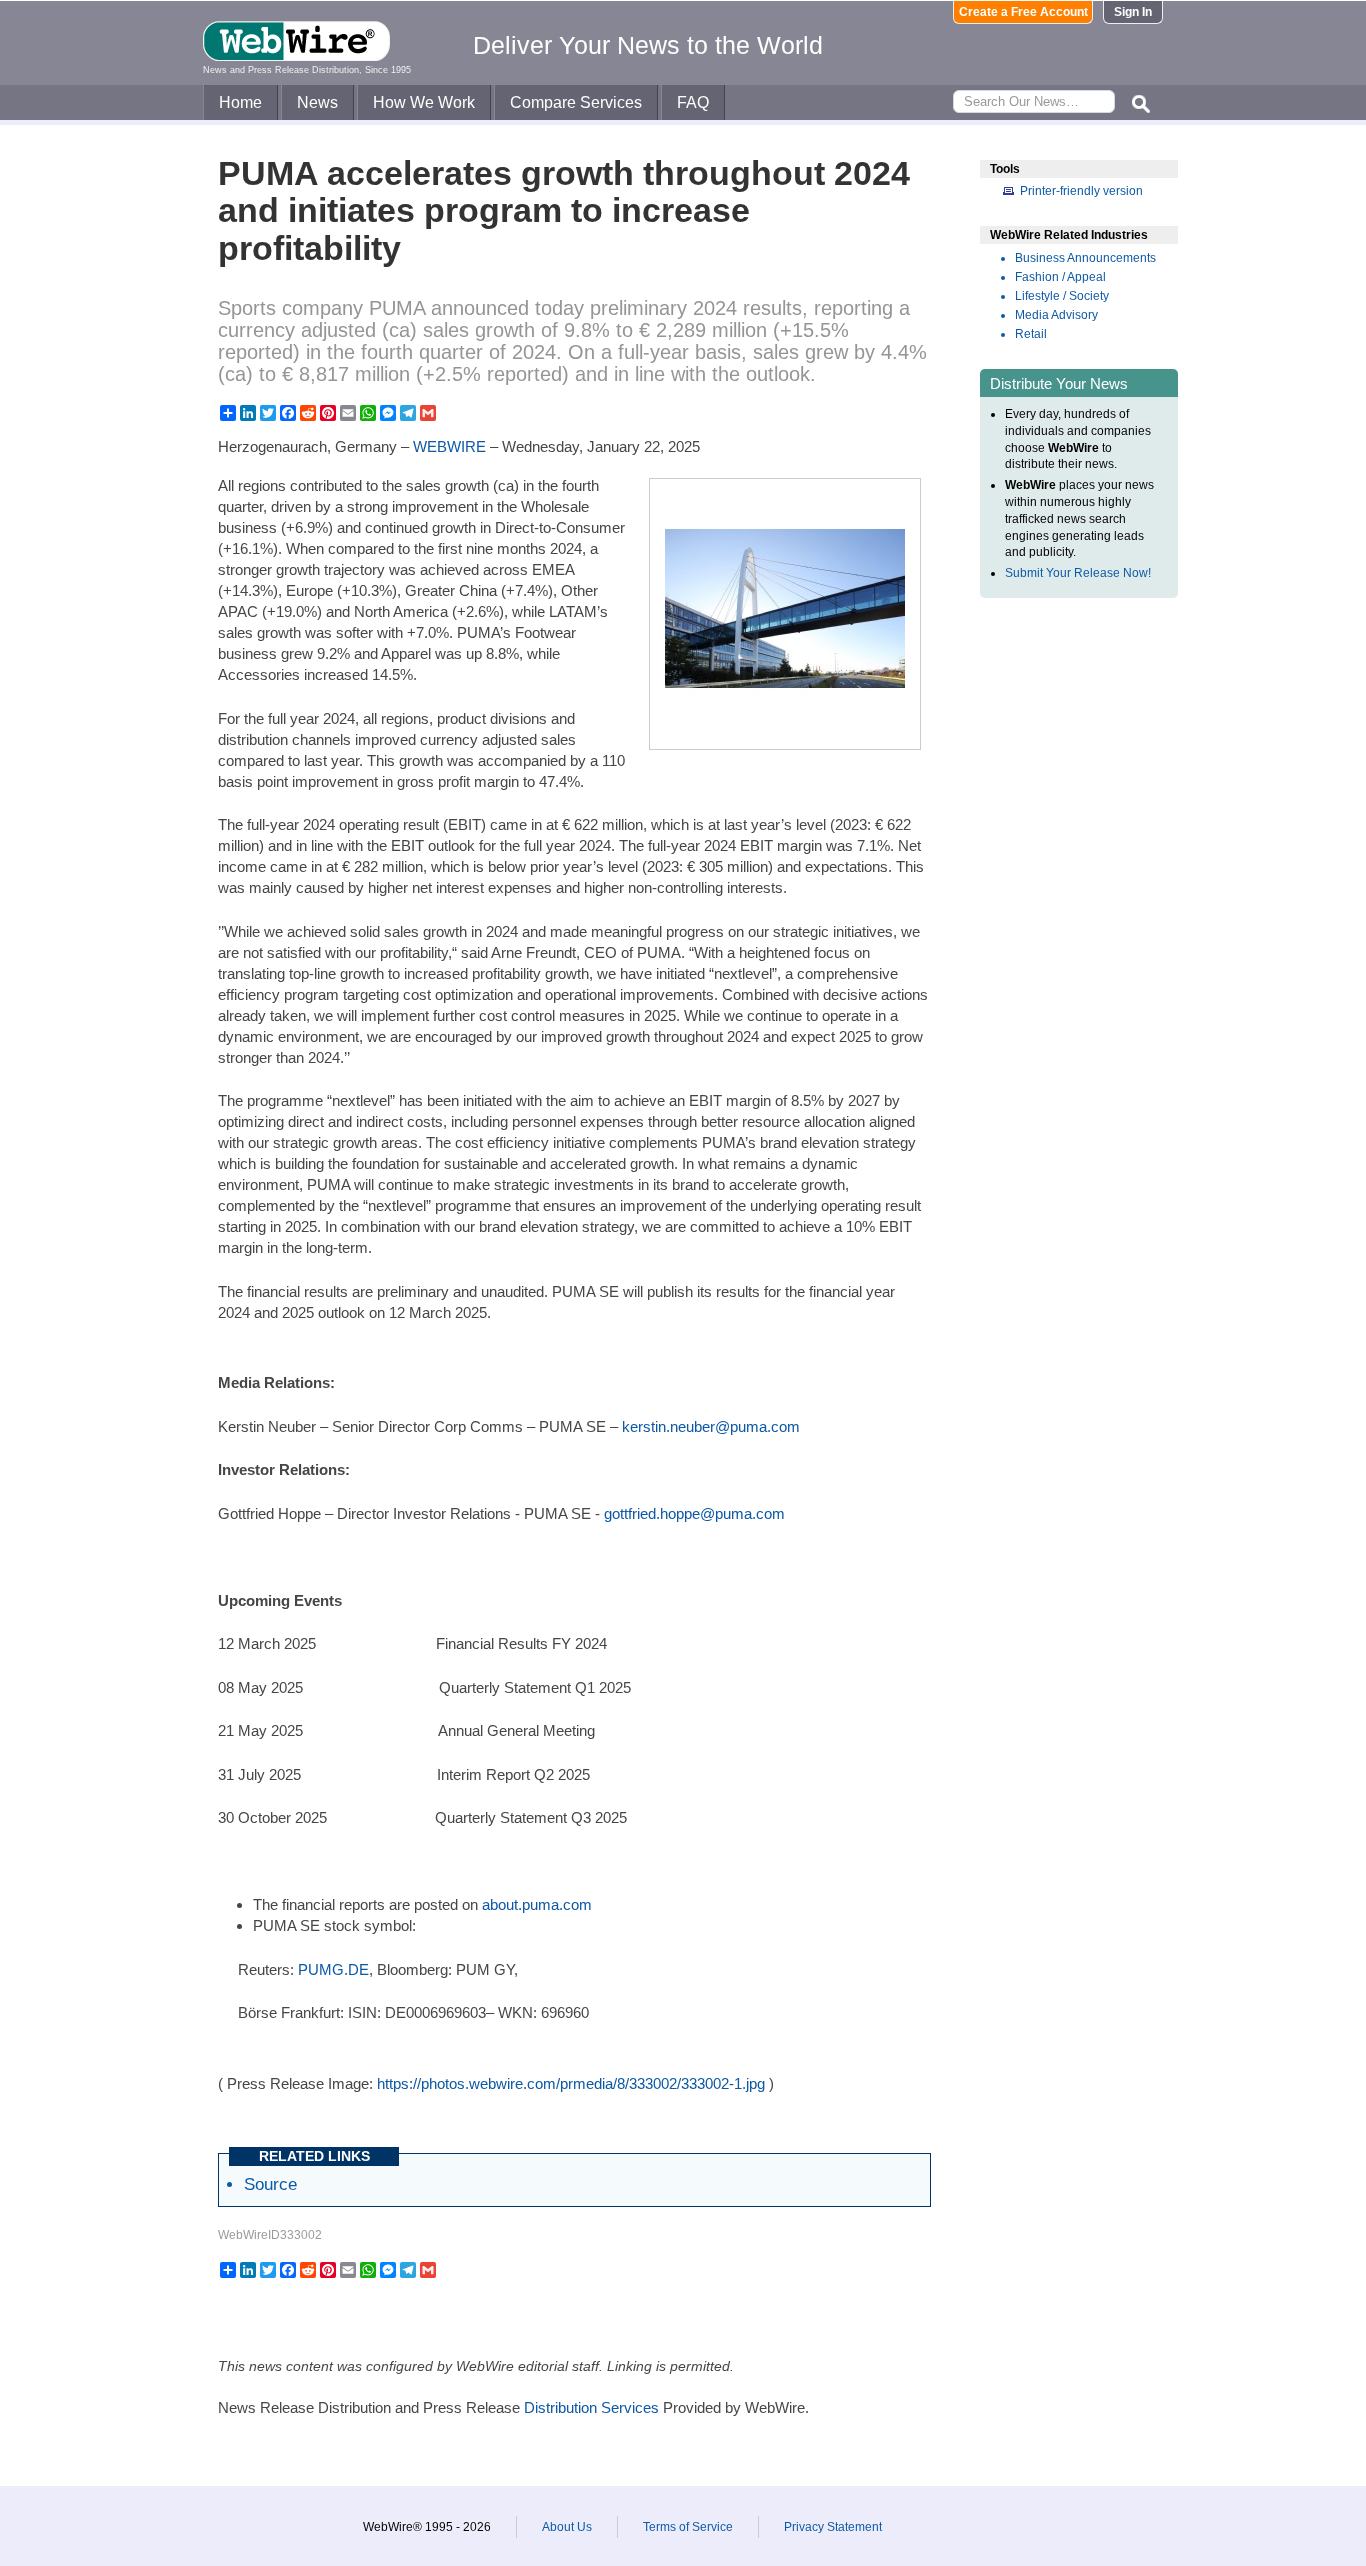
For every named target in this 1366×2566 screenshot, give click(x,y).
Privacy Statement (833, 2527)
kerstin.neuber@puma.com (711, 1426)
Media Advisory (1056, 315)
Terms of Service (688, 2527)
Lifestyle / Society (1062, 296)
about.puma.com (537, 1904)
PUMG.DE (333, 1969)
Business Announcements (1085, 258)
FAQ (693, 102)
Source (270, 2184)
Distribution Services (591, 2407)
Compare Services (576, 102)
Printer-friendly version (1081, 191)
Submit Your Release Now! (1078, 573)
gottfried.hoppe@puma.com (694, 1513)
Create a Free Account (1023, 12)
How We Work (424, 102)
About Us (567, 2527)
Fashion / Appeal (1060, 277)
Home (240, 102)
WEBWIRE (449, 446)
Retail (1031, 334)
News (317, 102)
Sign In (1133, 12)
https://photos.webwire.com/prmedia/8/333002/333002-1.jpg (571, 2083)
